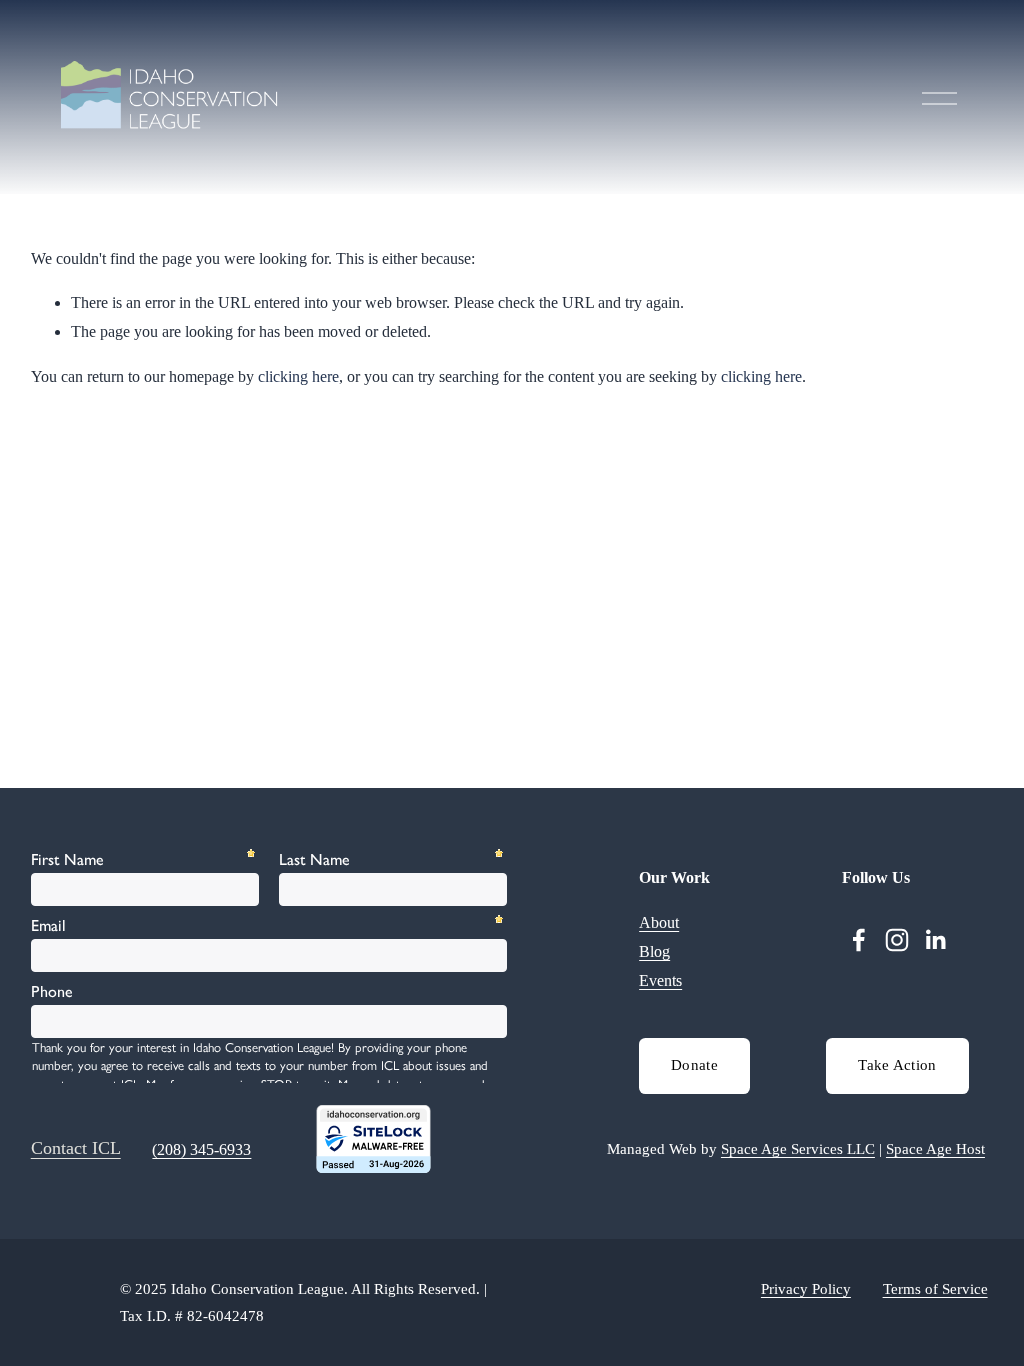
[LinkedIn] (935, 940)
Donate (694, 1065)
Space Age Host (935, 1149)
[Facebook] (859, 940)
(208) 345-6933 (201, 1149)
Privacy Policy (806, 1289)
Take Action (897, 1065)
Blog (654, 951)
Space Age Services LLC (798, 1149)
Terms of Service (935, 1289)
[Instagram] (897, 940)
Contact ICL (76, 1148)
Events (660, 980)
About (659, 922)
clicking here (298, 376)
